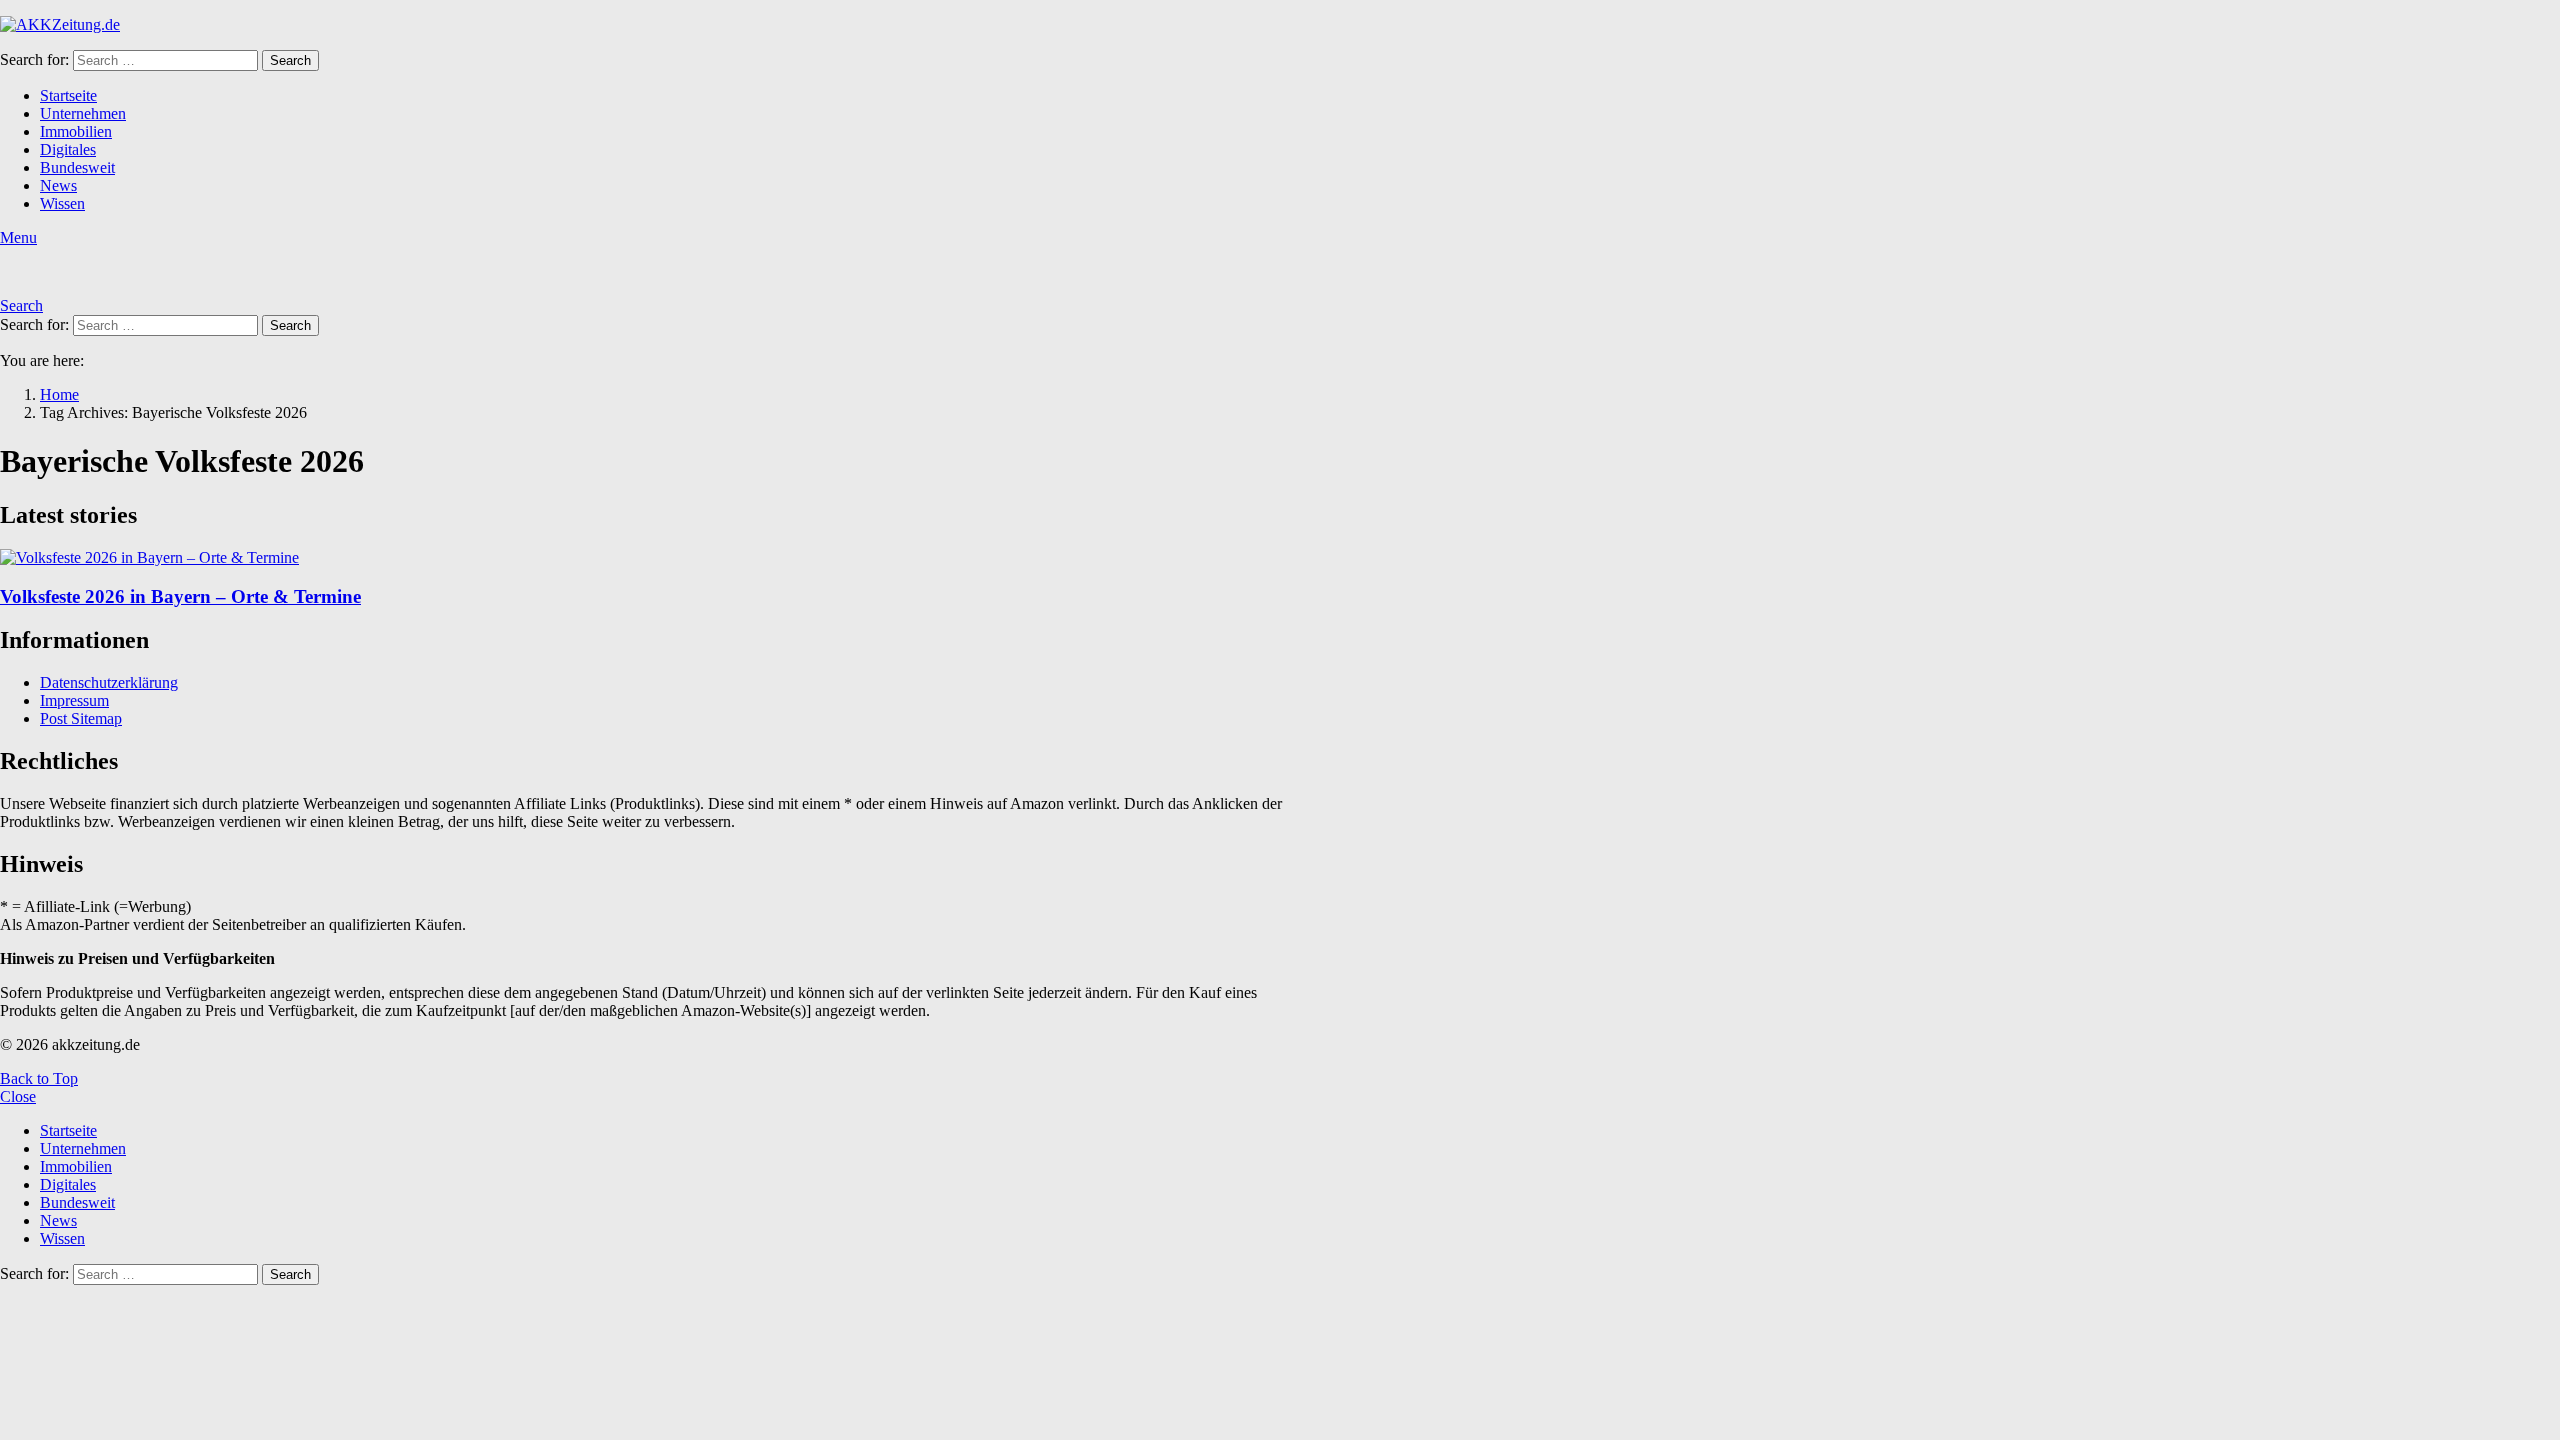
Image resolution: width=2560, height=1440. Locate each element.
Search (290, 60)
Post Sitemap (81, 718)
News (58, 185)
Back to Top (39, 1078)
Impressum (74, 700)
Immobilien (76, 131)
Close (18, 1096)
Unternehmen (83, 113)
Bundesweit (77, 167)
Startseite (68, 95)
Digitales (68, 149)
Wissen (62, 203)
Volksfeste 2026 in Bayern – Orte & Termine (180, 596)
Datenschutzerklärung (109, 682)
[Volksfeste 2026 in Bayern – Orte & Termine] (656, 558)
